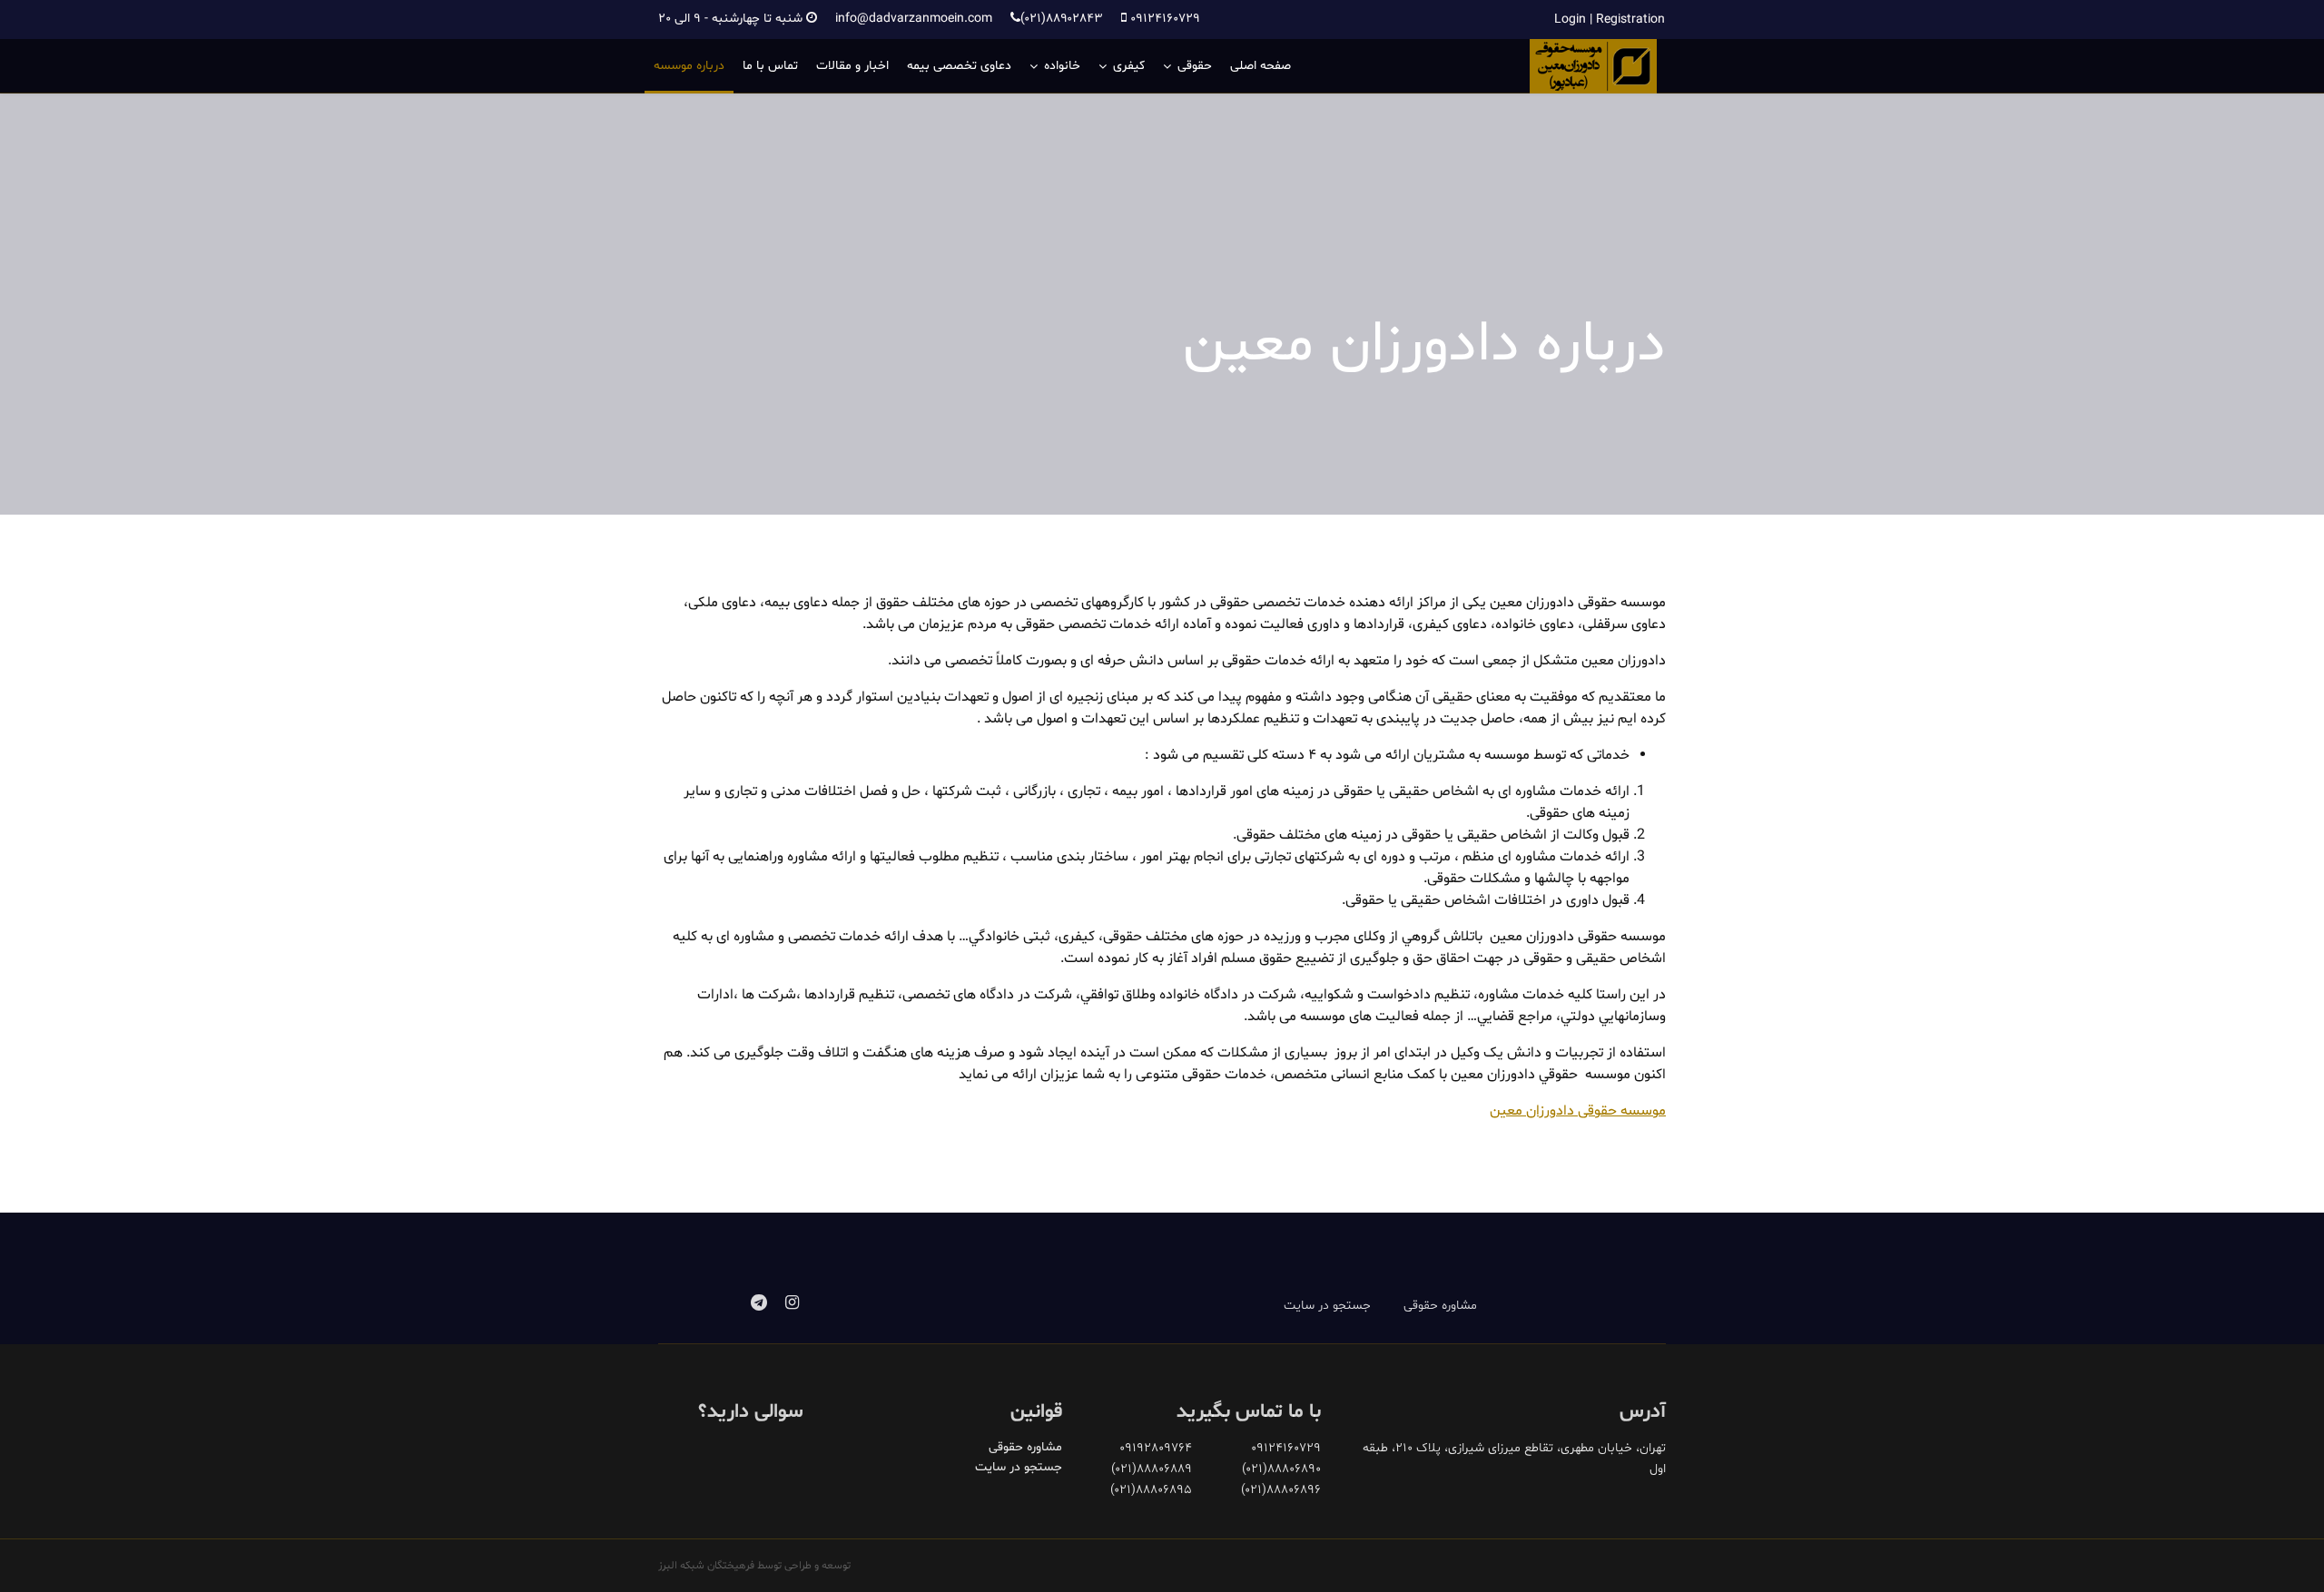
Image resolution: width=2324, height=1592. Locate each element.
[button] (1610, 20)
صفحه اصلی (1260, 66)
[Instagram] (792, 1304)
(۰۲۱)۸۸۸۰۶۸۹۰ (1281, 1469)
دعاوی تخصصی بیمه (959, 66)
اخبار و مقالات (852, 66)
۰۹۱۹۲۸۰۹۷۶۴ (1156, 1448)
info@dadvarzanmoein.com (914, 19)
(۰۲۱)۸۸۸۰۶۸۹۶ (1281, 1490)
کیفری (1129, 66)
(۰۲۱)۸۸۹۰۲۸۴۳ (1062, 19)
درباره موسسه (689, 66)
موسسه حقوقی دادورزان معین (1578, 1111)
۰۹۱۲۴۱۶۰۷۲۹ (1165, 19)
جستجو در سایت (1327, 1306)
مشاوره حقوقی (1440, 1306)
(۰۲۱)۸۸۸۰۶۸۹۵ (1151, 1490)
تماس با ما (770, 66)
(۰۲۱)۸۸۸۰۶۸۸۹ (1152, 1469)
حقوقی (1195, 66)
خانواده (1062, 66)
